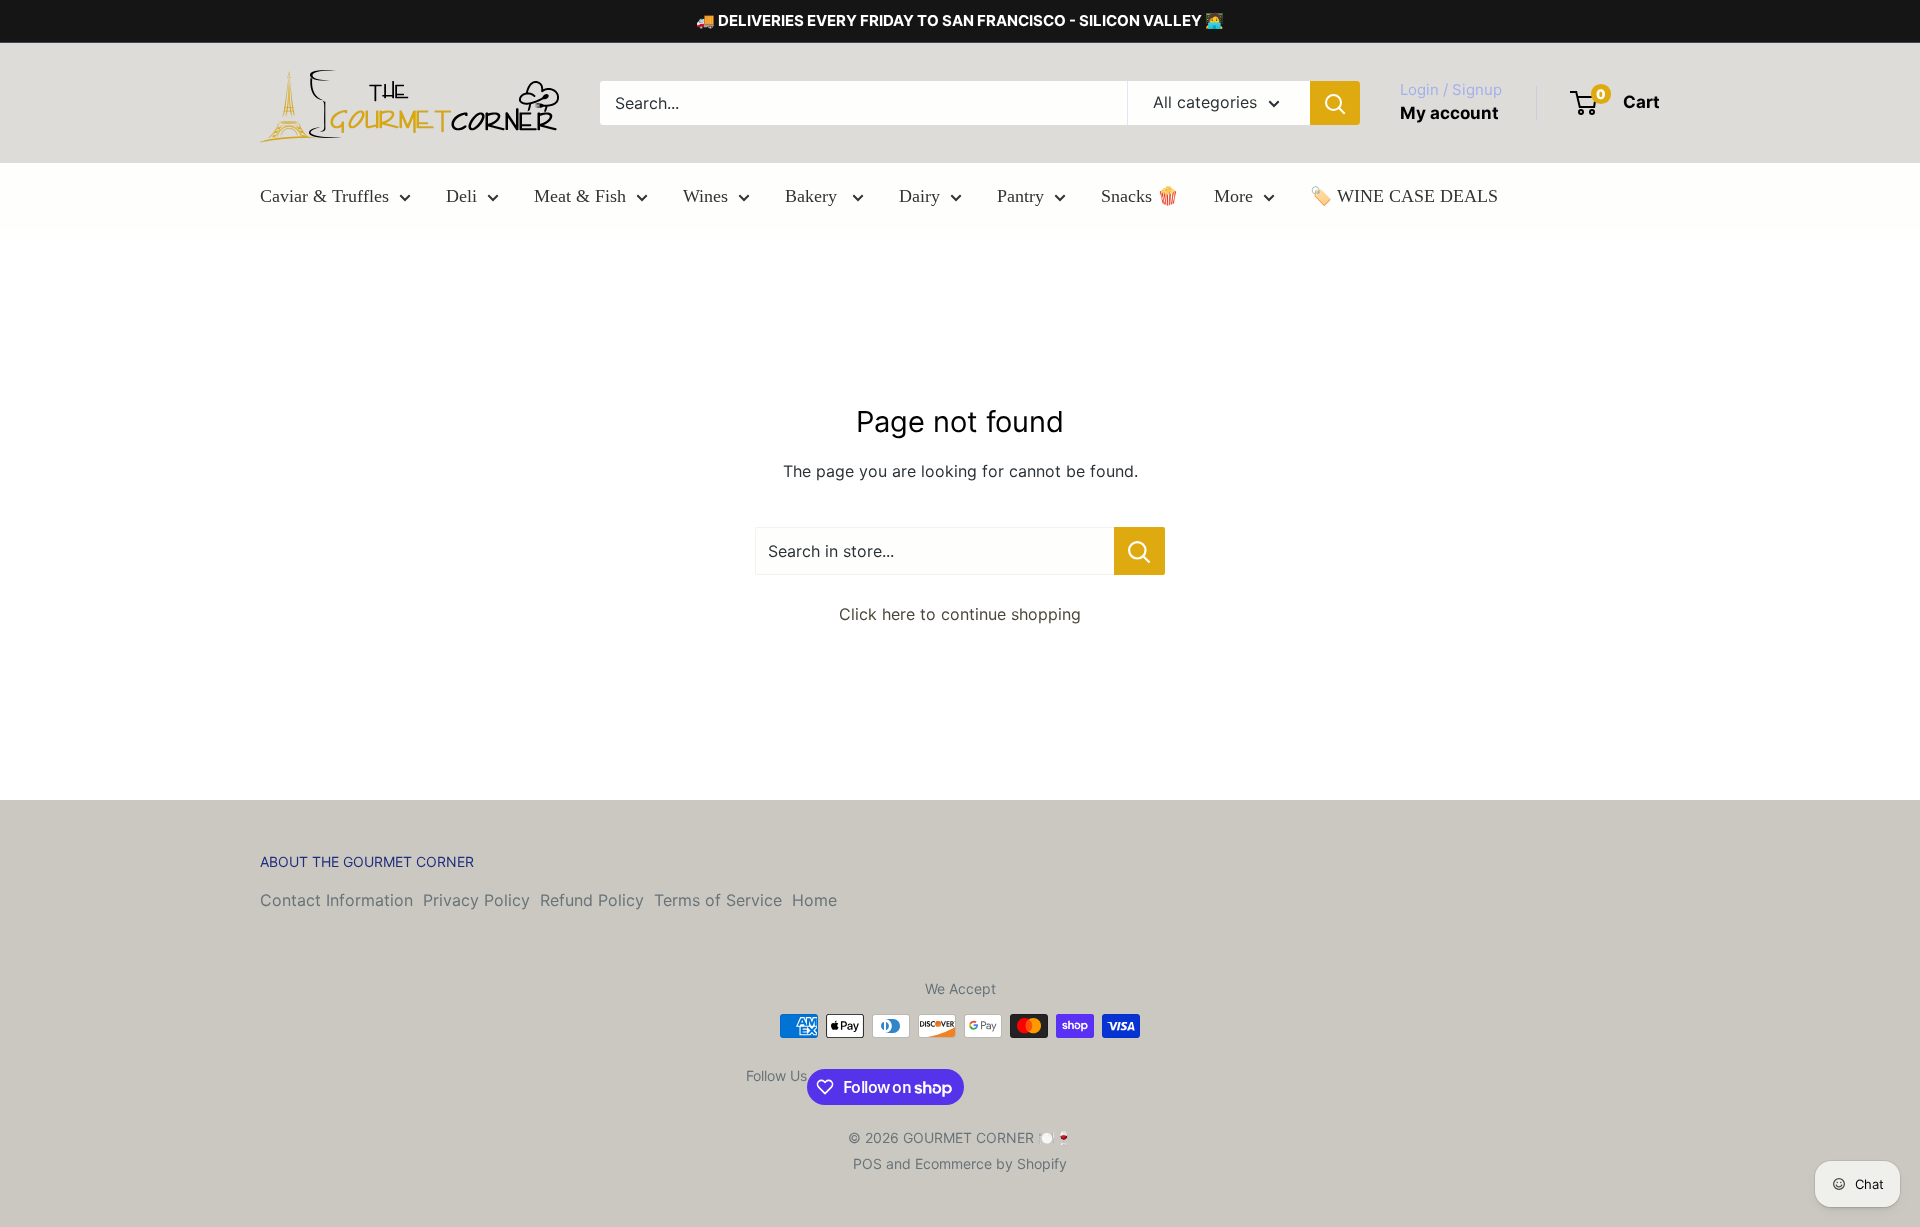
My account (1449, 113)
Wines (705, 196)
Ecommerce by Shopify (991, 1163)
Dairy (919, 196)
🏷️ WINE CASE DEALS (1404, 196)
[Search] (1335, 103)
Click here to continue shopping (960, 614)
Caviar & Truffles (324, 196)
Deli (461, 196)
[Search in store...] (1139, 551)
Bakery (813, 196)
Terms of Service (718, 900)
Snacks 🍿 (1140, 196)
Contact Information (336, 900)
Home (814, 900)
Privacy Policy (476, 900)
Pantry (1020, 196)
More (1233, 196)
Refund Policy (592, 900)
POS (867, 1163)
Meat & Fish (580, 196)
